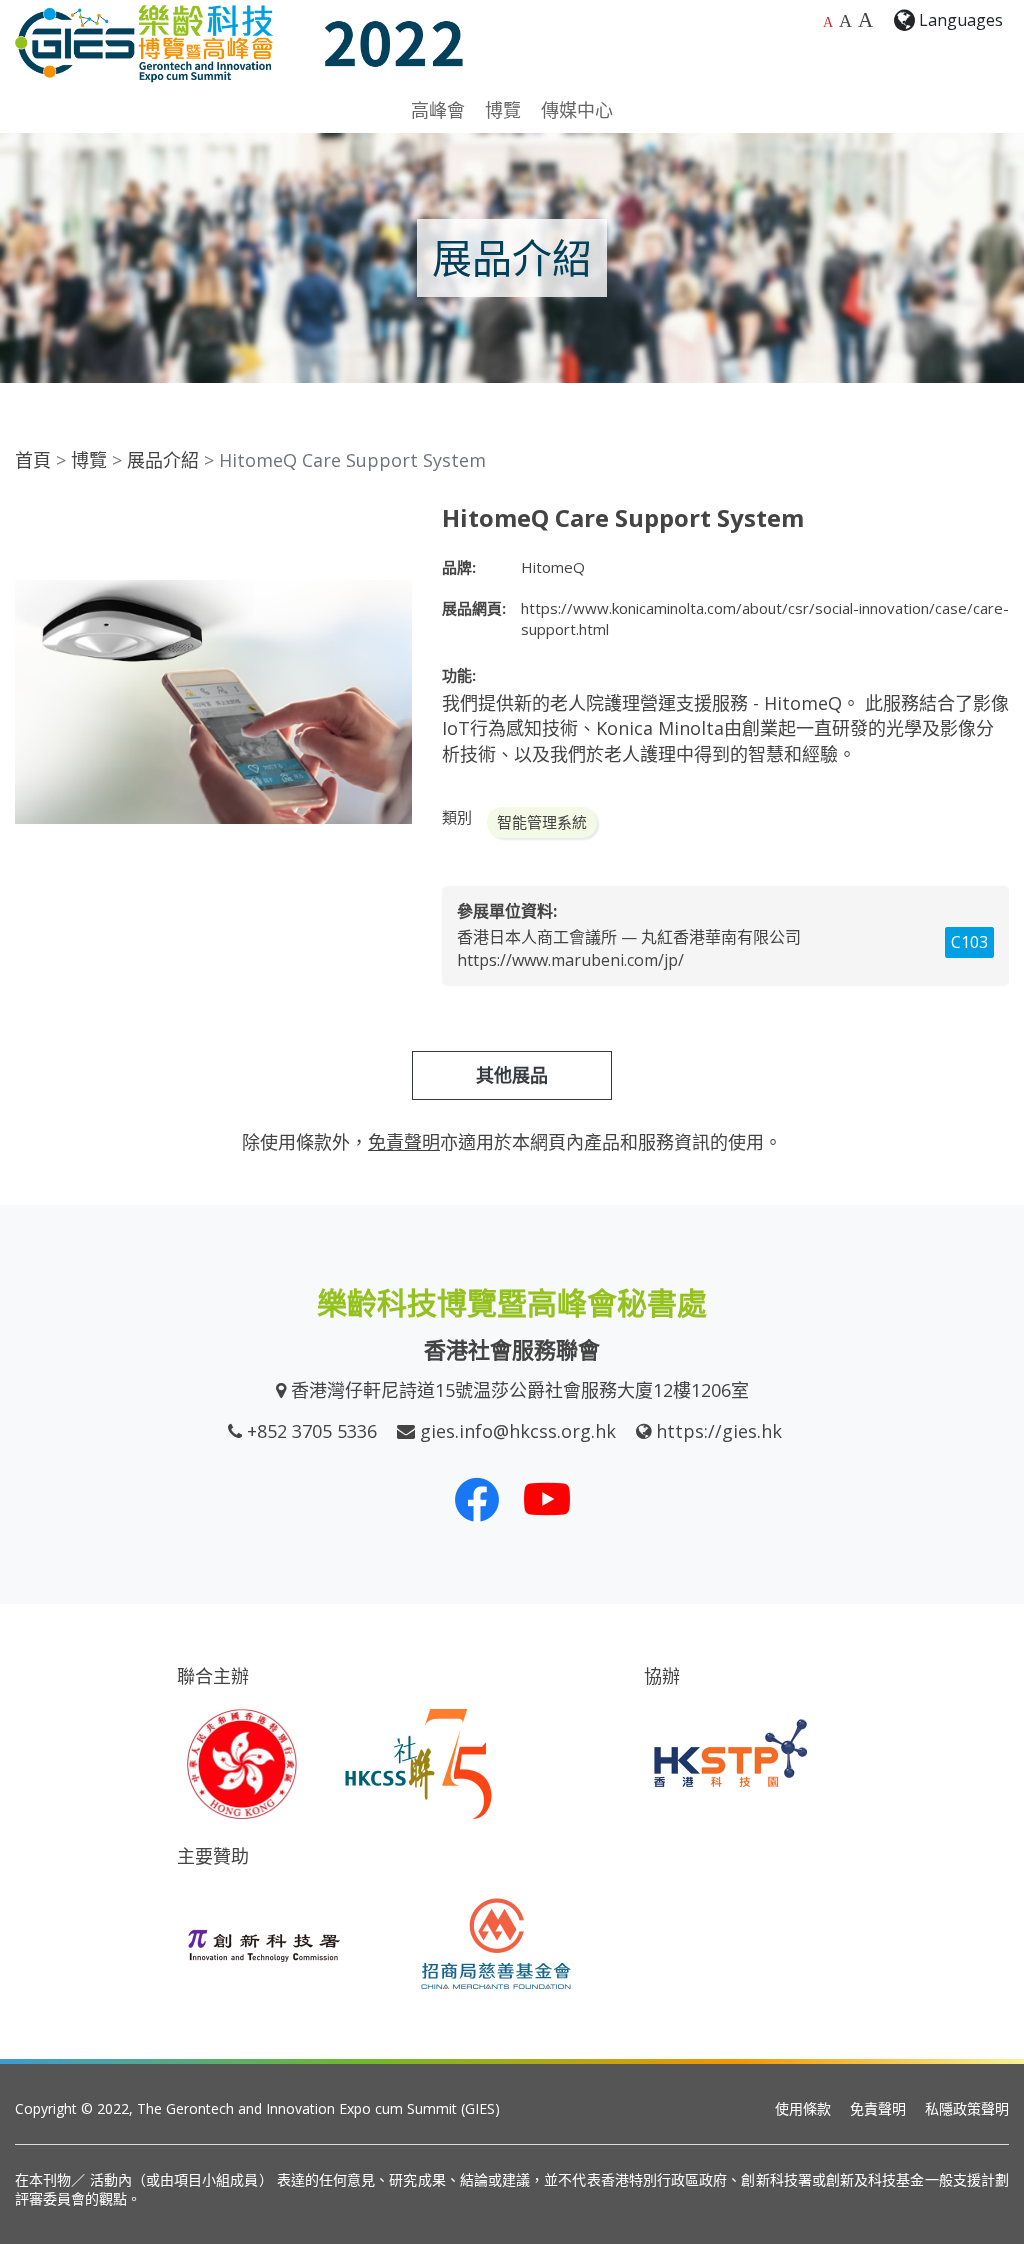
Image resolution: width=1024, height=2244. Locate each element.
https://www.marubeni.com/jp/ (570, 960)
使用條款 (803, 2108)
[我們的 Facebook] (477, 1499)
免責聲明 (878, 2108)
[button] (394, 522)
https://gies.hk (719, 1431)
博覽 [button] (503, 110)
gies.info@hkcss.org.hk (518, 1431)
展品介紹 (163, 460)
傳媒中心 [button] (577, 110)
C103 (969, 942)
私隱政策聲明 (967, 2108)
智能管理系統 (542, 822)
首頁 (33, 460)
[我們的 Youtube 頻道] (547, 1499)
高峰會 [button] (438, 110)
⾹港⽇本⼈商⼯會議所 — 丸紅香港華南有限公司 (629, 937)
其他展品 (512, 1075)
